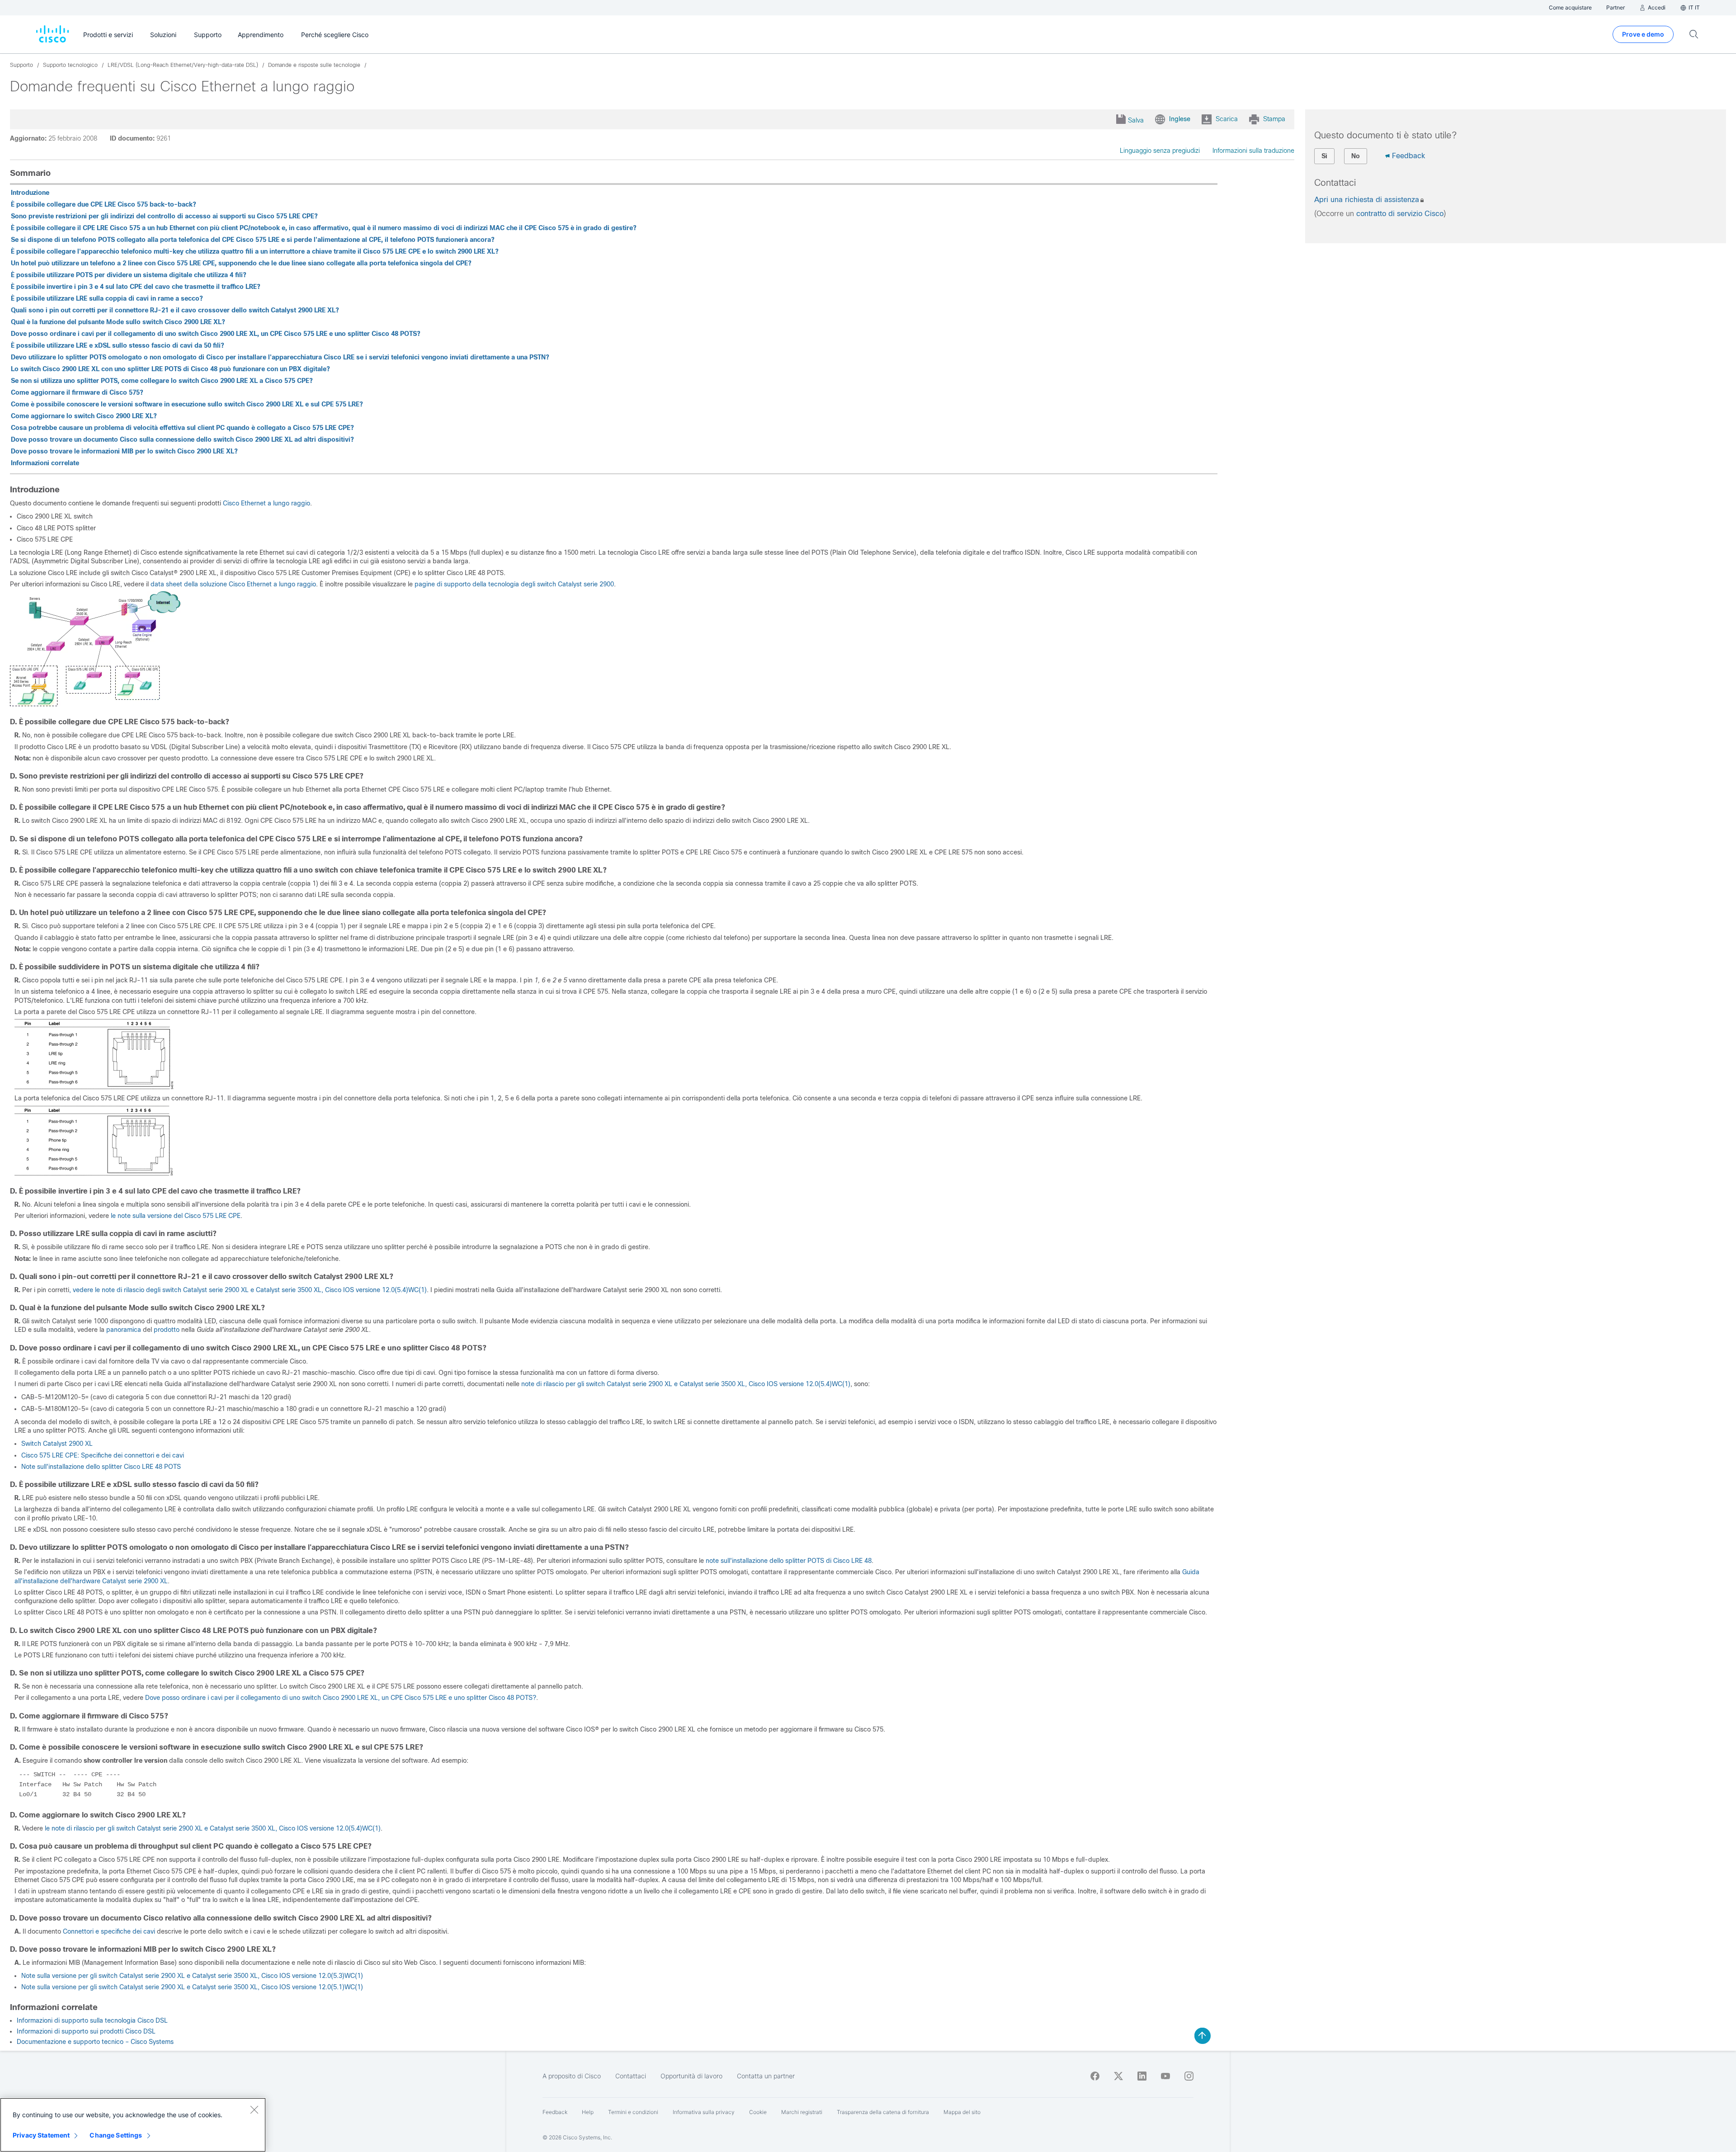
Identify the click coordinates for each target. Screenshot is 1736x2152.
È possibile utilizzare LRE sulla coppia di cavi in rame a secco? (107, 298)
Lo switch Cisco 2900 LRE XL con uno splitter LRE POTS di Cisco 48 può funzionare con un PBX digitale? (170, 369)
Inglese (1180, 119)
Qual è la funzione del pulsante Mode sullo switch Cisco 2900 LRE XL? (118, 322)
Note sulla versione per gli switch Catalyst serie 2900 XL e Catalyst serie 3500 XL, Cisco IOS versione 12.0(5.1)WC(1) (192, 1987)
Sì (1324, 156)
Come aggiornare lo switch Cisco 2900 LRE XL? (84, 416)
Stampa (1274, 119)
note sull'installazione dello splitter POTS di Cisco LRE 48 (789, 1561)
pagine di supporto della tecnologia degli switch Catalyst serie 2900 (514, 584)
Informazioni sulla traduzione (1253, 151)
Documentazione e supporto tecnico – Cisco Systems (95, 2042)
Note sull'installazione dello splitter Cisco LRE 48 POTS (101, 1467)
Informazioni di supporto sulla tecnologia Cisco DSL (92, 2020)
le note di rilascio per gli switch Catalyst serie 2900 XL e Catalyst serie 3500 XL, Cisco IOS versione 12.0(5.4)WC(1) (213, 1828)
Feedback (1408, 156)
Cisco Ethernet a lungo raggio (267, 503)
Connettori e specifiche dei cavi (109, 1931)
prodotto (166, 1330)
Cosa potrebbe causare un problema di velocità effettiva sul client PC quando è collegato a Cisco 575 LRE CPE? (182, 428)
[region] (133, 2125)
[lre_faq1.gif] (95, 704)
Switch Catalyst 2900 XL (57, 1444)
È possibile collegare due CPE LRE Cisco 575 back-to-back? (104, 204)
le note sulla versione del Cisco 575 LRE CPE (176, 1216)
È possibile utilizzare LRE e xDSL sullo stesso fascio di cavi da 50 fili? (118, 345)
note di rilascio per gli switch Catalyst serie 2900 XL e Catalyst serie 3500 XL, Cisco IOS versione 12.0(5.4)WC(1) (686, 1384)
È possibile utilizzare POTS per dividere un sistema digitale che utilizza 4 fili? (129, 275)
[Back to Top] (1203, 2036)
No (1356, 156)
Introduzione (30, 193)
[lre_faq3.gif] (94, 1173)
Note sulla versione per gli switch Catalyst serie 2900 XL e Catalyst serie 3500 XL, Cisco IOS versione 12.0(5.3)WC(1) (192, 1976)
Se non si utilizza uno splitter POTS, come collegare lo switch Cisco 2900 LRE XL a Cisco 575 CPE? (162, 381)
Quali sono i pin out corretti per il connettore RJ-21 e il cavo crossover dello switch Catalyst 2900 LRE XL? (175, 310)
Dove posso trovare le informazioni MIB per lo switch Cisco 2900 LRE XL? (124, 451)
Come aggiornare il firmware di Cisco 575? (77, 392)
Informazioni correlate (45, 463)
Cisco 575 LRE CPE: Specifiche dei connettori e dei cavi (103, 1455)
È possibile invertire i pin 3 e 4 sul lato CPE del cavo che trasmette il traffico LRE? (136, 287)
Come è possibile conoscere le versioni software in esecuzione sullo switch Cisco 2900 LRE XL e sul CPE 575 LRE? (187, 404)
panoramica (124, 1330)
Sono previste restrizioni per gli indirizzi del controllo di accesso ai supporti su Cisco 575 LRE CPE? (164, 216)
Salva (1136, 120)
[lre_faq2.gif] (94, 1087)
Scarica (1227, 119)
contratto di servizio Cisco (1400, 214)
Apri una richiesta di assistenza (1367, 200)
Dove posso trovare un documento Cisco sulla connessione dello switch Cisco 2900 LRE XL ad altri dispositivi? (182, 439)
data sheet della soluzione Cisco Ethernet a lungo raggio (233, 584)
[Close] (254, 2110)
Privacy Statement (41, 2135)
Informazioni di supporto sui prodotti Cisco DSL (86, 2031)
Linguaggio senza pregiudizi (1160, 151)
